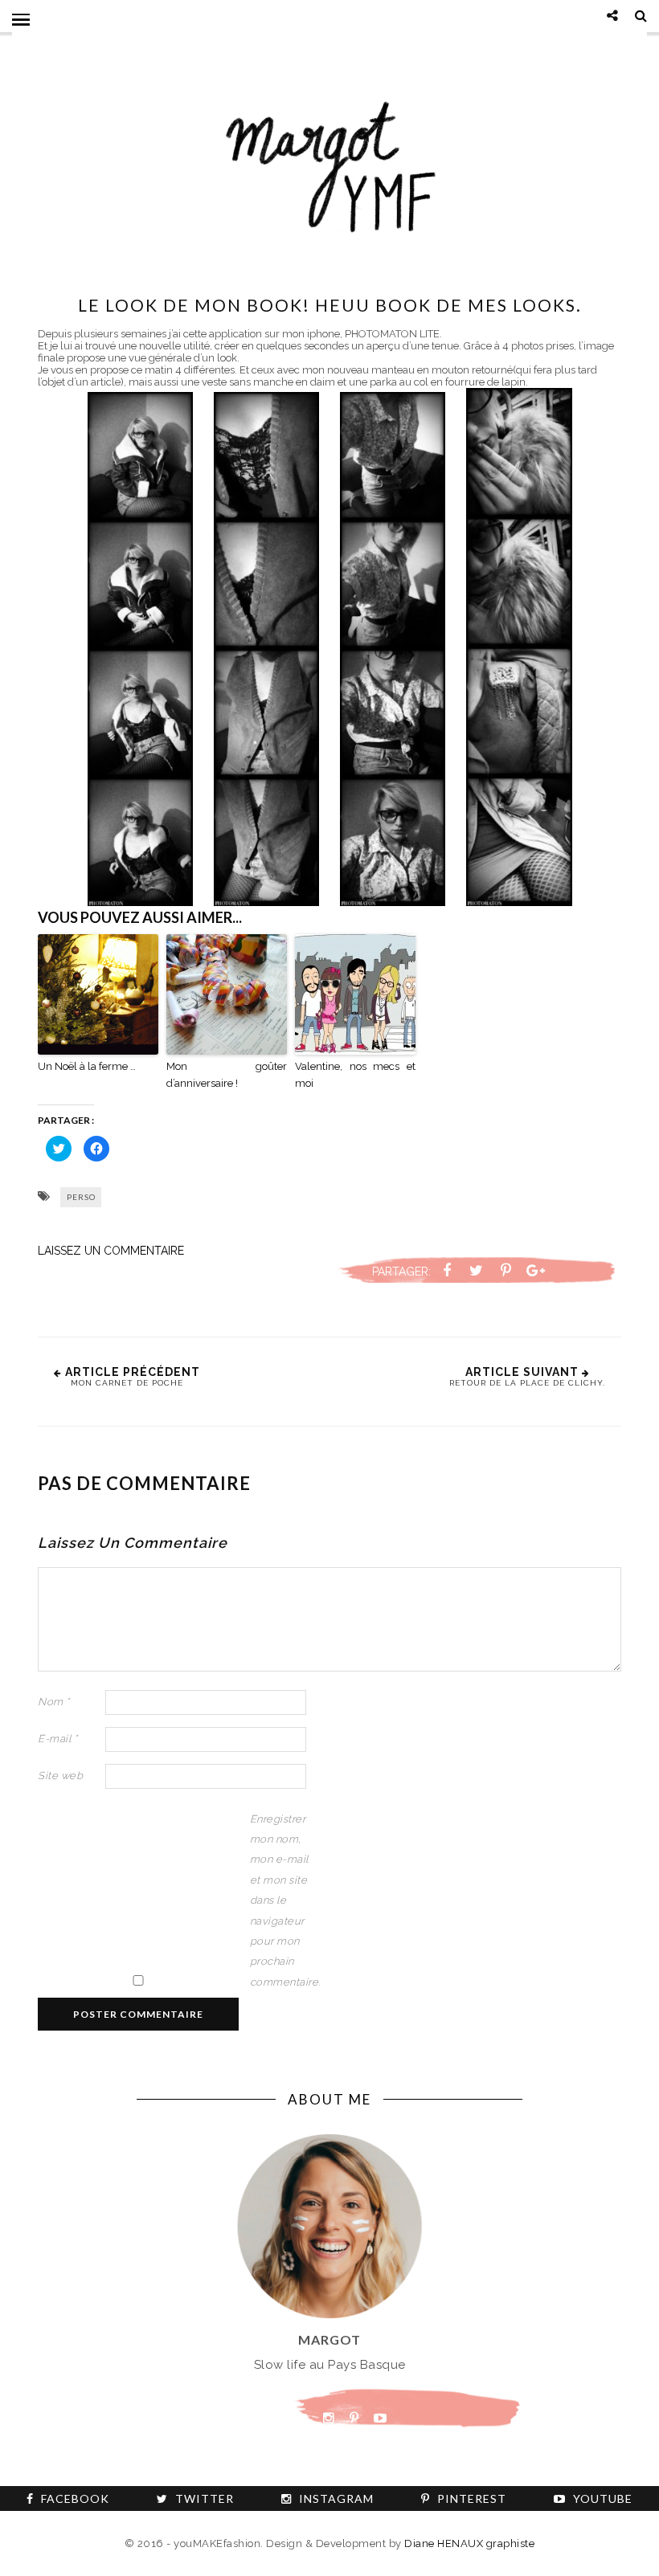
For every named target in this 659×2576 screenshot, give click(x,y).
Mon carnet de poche (127, 1383)
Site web (60, 1776)
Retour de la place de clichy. (527, 1383)
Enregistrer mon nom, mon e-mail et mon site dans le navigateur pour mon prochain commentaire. (282, 1900)
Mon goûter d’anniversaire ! (227, 1075)
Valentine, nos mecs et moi (355, 1075)
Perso (81, 1197)
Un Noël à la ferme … (87, 1066)
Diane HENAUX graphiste (469, 2543)
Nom (54, 1702)
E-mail (57, 1739)
